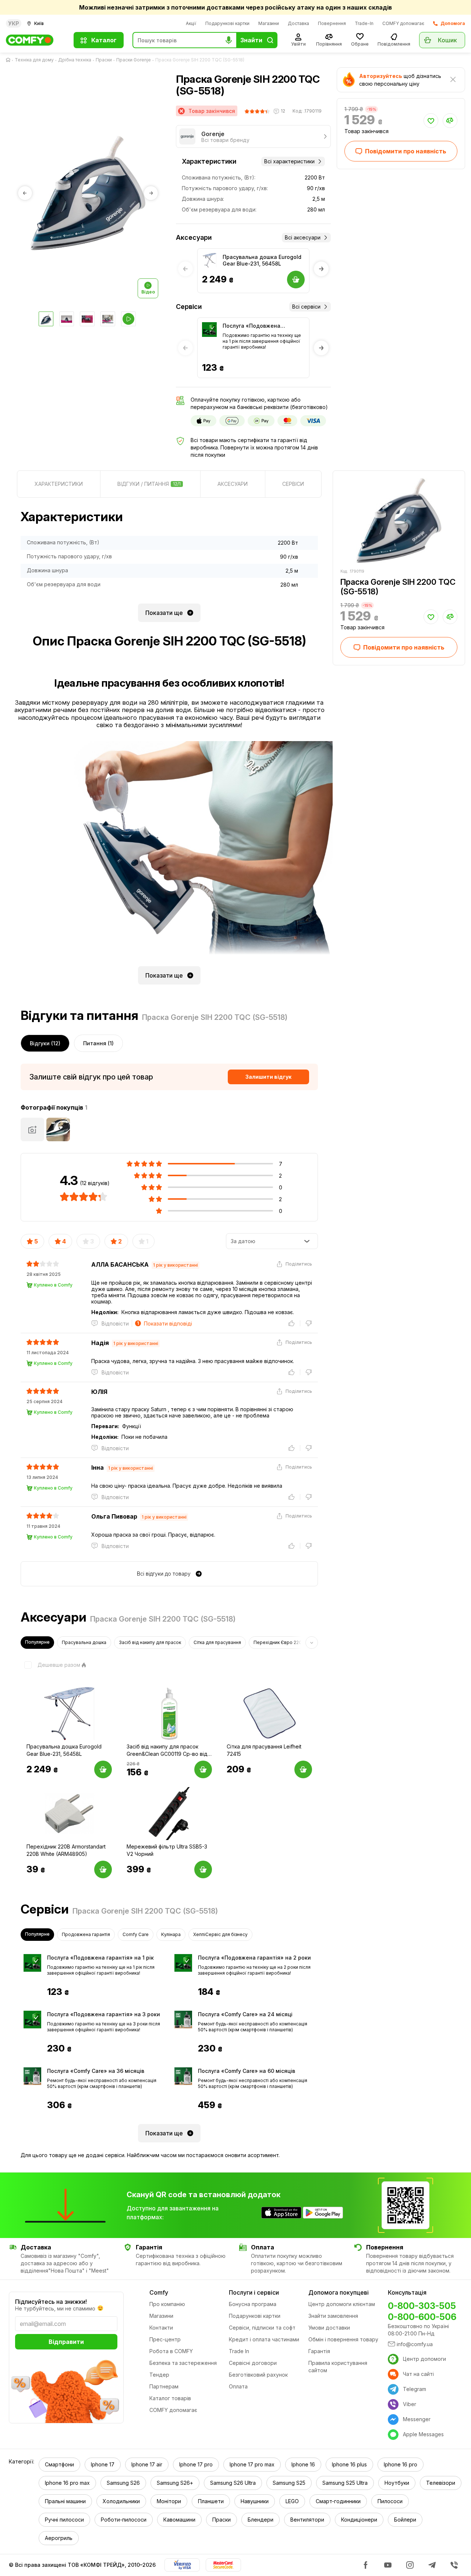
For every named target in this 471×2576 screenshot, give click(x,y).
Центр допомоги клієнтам (342, 2304)
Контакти (161, 2328)
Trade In (239, 2351)
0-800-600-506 (422, 2317)
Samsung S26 (123, 2483)
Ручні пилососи (64, 2520)
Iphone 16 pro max (67, 2483)
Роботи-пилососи (124, 2520)
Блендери (261, 2520)
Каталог (104, 40)
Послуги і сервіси (254, 2292)
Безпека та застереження (183, 2363)
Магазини (269, 23)
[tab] (59, 484)
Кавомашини (179, 2520)
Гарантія (319, 2351)
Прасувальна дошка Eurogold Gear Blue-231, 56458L (262, 260)
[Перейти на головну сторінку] (10, 60)
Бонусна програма (253, 2304)
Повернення (332, 23)
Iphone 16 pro (401, 2464)
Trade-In (364, 23)
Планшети (211, 2501)
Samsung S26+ (175, 2483)
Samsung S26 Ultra (233, 2483)
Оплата (238, 2386)
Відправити (66, 2342)
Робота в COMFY (171, 2351)
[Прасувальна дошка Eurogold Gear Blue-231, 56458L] (209, 260)
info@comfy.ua (415, 2344)
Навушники (255, 2501)
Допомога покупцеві (339, 2292)
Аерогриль (59, 2538)
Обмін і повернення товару (343, 2339)
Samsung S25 (289, 2483)
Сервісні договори (253, 2363)
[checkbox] (50, 1665)
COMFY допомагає (403, 23)
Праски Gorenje (134, 60)
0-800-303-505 (422, 2306)
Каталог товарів (170, 2398)
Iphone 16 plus (349, 2464)
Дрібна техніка (75, 60)
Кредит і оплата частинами (264, 2339)
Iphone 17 (103, 2464)
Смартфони (59, 2464)
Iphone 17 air (147, 2464)
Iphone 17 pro (196, 2464)
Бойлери (405, 2520)
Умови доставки (329, 2328)
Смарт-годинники (338, 2501)
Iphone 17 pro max (252, 2464)
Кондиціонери (359, 2520)
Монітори (169, 2501)
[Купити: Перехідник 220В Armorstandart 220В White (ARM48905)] (103, 1869)
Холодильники (121, 2501)
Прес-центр (165, 2339)
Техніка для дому (34, 60)
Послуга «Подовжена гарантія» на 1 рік (252, 326)
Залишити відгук (268, 1077)
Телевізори (441, 2483)
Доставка (298, 23)
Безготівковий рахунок (258, 2375)
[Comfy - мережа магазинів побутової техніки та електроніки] (35, 40)
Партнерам (164, 2386)
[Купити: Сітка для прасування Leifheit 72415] (303, 1769)
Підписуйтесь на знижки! (51, 2302)
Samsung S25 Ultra (345, 2483)
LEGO (292, 2501)
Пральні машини (65, 2501)
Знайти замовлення (333, 2316)
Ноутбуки (397, 2483)
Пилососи (390, 2501)
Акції (191, 23)
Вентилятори (307, 2520)
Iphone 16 (303, 2464)
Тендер (159, 2375)
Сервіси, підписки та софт (262, 2328)
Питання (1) (98, 1043)
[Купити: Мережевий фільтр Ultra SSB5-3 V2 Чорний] (203, 1869)
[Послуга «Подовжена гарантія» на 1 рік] (209, 330)
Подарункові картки (227, 23)
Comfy (159, 2292)
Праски (104, 60)
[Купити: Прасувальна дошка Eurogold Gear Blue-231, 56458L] (103, 1769)
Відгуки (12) (45, 1043)
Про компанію (167, 2304)
